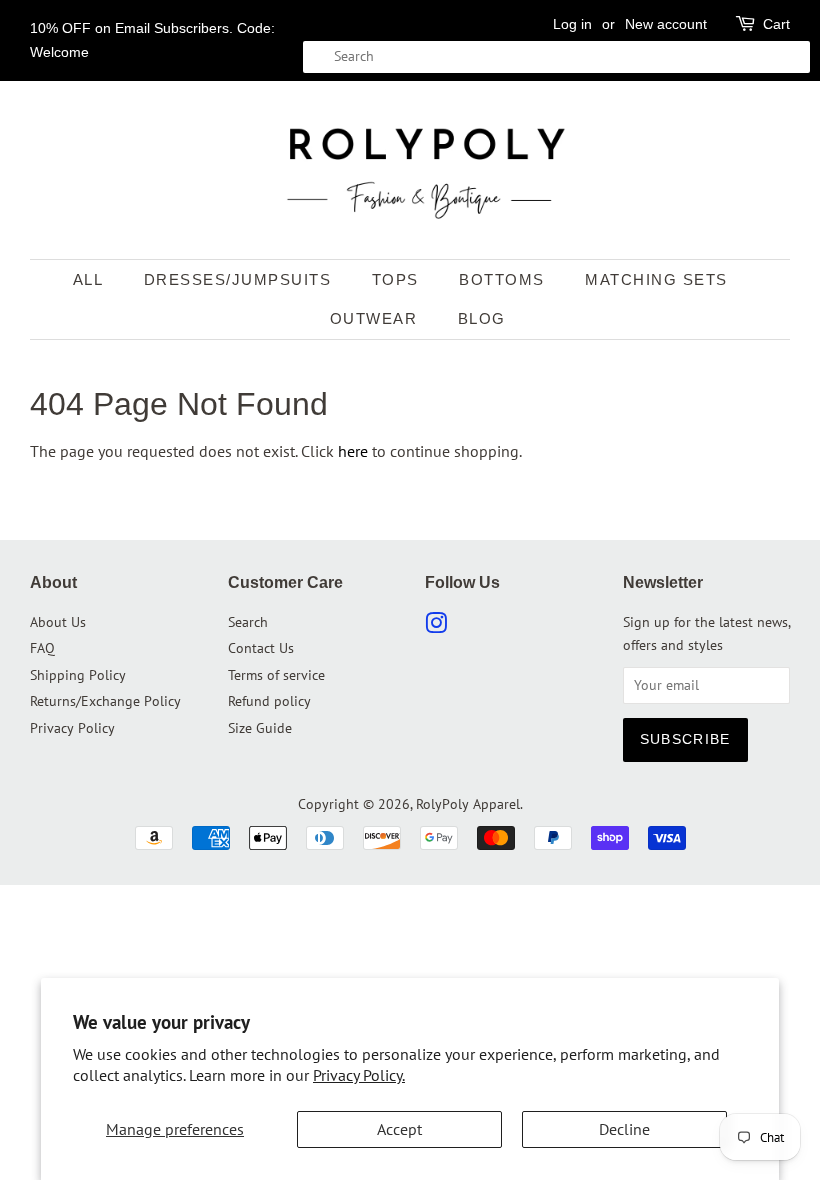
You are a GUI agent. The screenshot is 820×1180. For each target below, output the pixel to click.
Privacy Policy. (359, 1075)
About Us (58, 622)
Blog (482, 318)
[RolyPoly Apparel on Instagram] (436, 627)
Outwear (374, 318)
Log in (572, 24)
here (353, 451)
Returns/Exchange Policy (105, 701)
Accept (399, 1129)
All (88, 279)
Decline (624, 1129)
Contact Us (261, 648)
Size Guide (260, 728)
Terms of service (276, 675)
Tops (395, 279)
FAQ (42, 648)
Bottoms (502, 279)
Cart (776, 24)
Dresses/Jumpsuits (238, 279)
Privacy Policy (72, 728)
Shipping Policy (78, 675)
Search (248, 622)
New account (666, 24)
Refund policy (269, 701)
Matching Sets (656, 279)
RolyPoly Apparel (468, 804)
